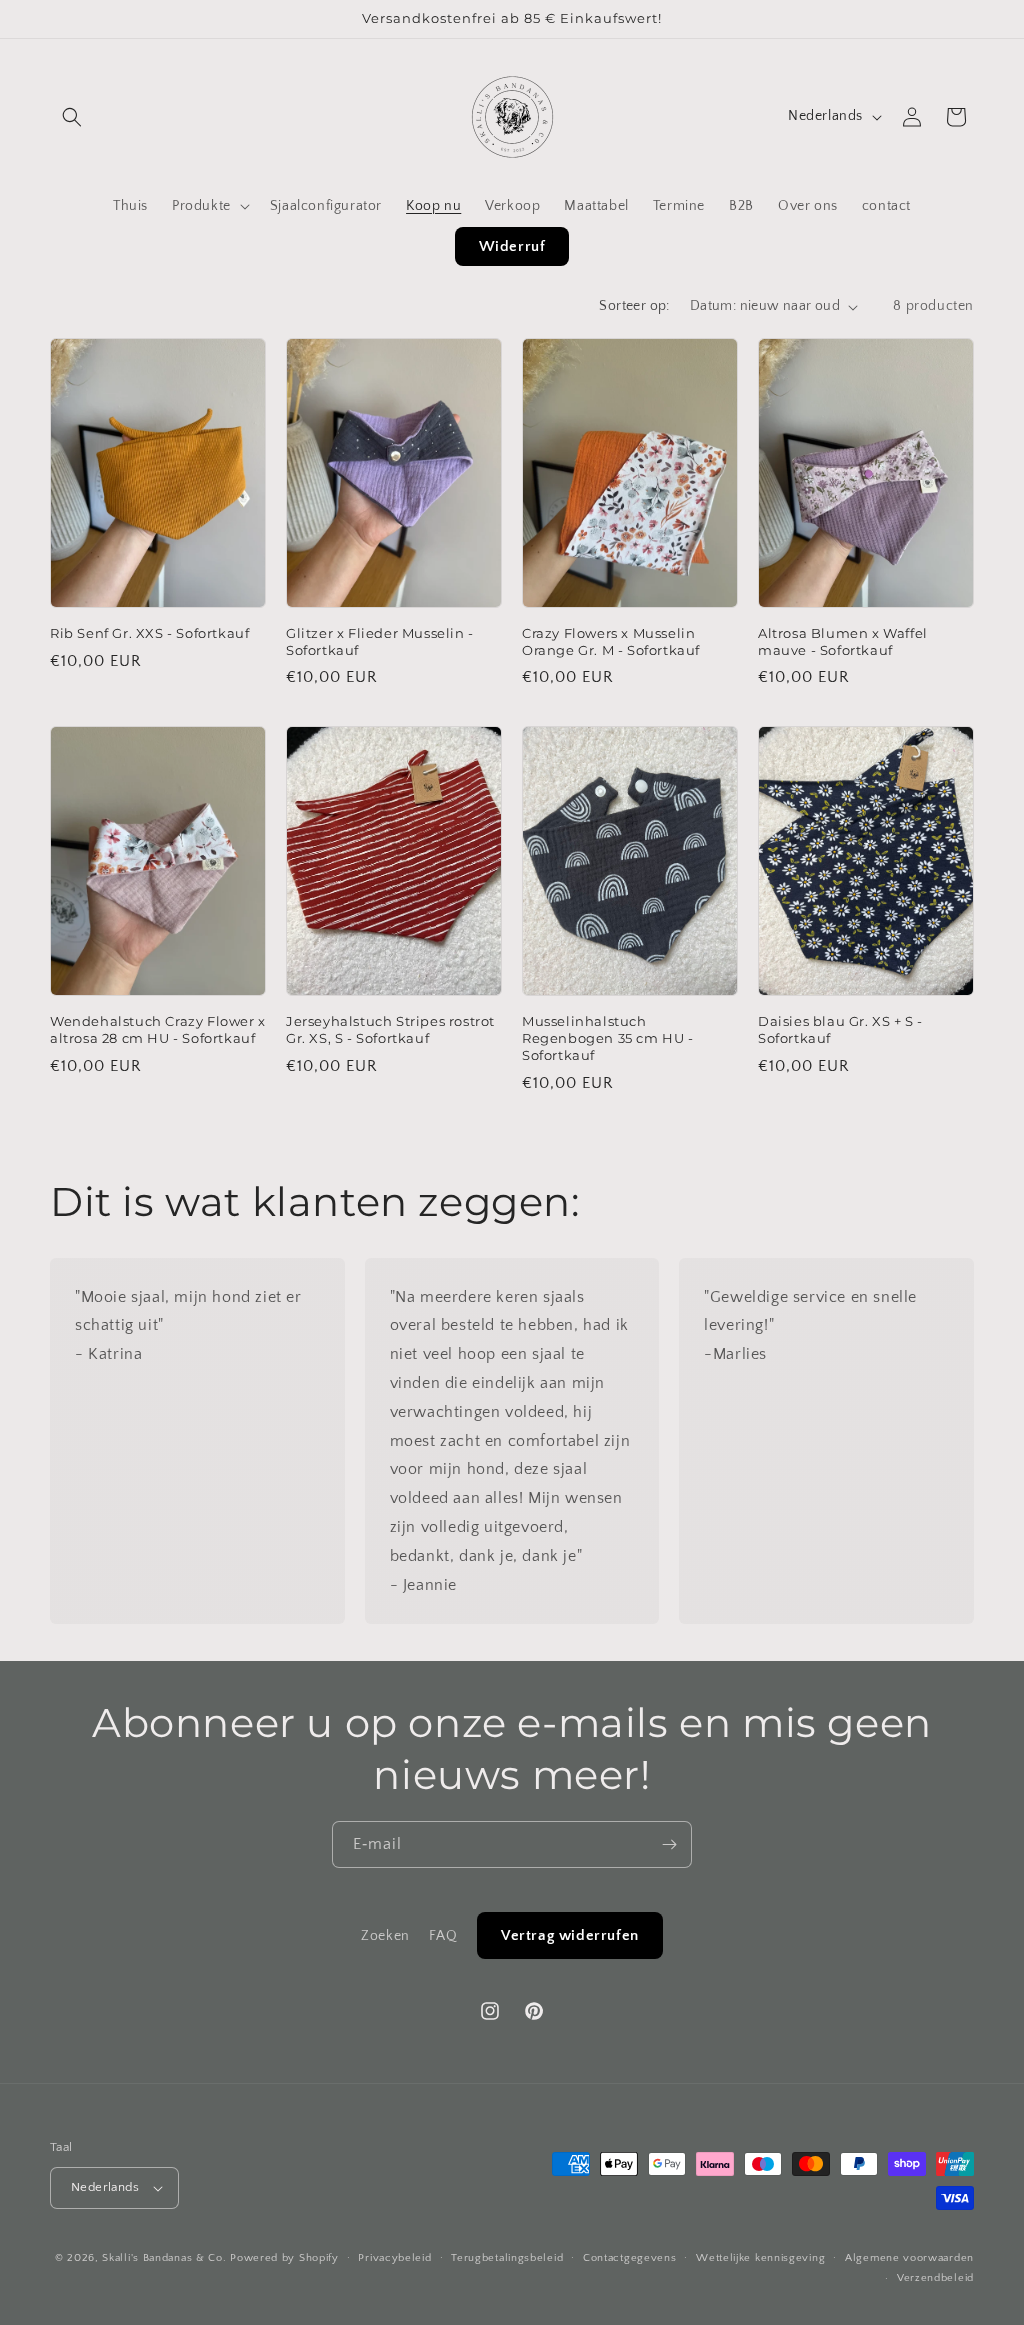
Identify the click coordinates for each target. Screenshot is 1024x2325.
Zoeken (385, 1936)
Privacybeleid (394, 2258)
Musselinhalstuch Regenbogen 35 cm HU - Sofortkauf (608, 1038)
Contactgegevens (630, 2258)
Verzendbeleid (935, 2278)
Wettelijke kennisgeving (760, 2258)
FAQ (443, 1936)
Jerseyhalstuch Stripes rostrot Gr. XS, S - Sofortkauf (390, 1029)
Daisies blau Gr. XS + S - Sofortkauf (840, 1029)
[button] (72, 117)
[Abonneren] (669, 1844)
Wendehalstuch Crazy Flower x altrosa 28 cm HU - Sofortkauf (158, 1029)
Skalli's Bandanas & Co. (164, 2258)
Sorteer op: (634, 306)
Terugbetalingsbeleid (507, 2258)
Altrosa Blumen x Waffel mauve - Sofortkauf (843, 641)
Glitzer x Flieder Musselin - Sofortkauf (380, 641)
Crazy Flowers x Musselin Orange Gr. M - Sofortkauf (611, 641)
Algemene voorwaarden (909, 2258)
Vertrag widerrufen (570, 1935)
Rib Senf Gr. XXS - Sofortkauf (149, 633)
